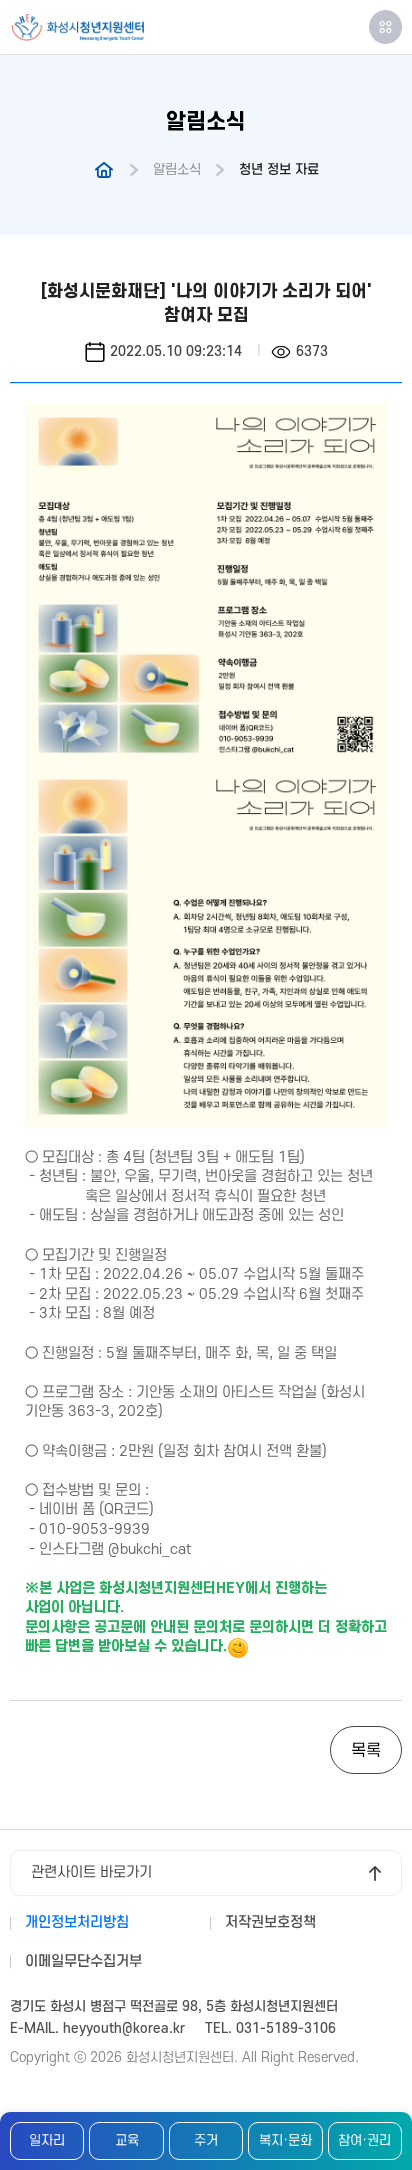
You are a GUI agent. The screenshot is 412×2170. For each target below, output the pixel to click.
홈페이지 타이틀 (77, 27)
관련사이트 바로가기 (91, 1872)
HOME (104, 170)
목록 (366, 1751)
